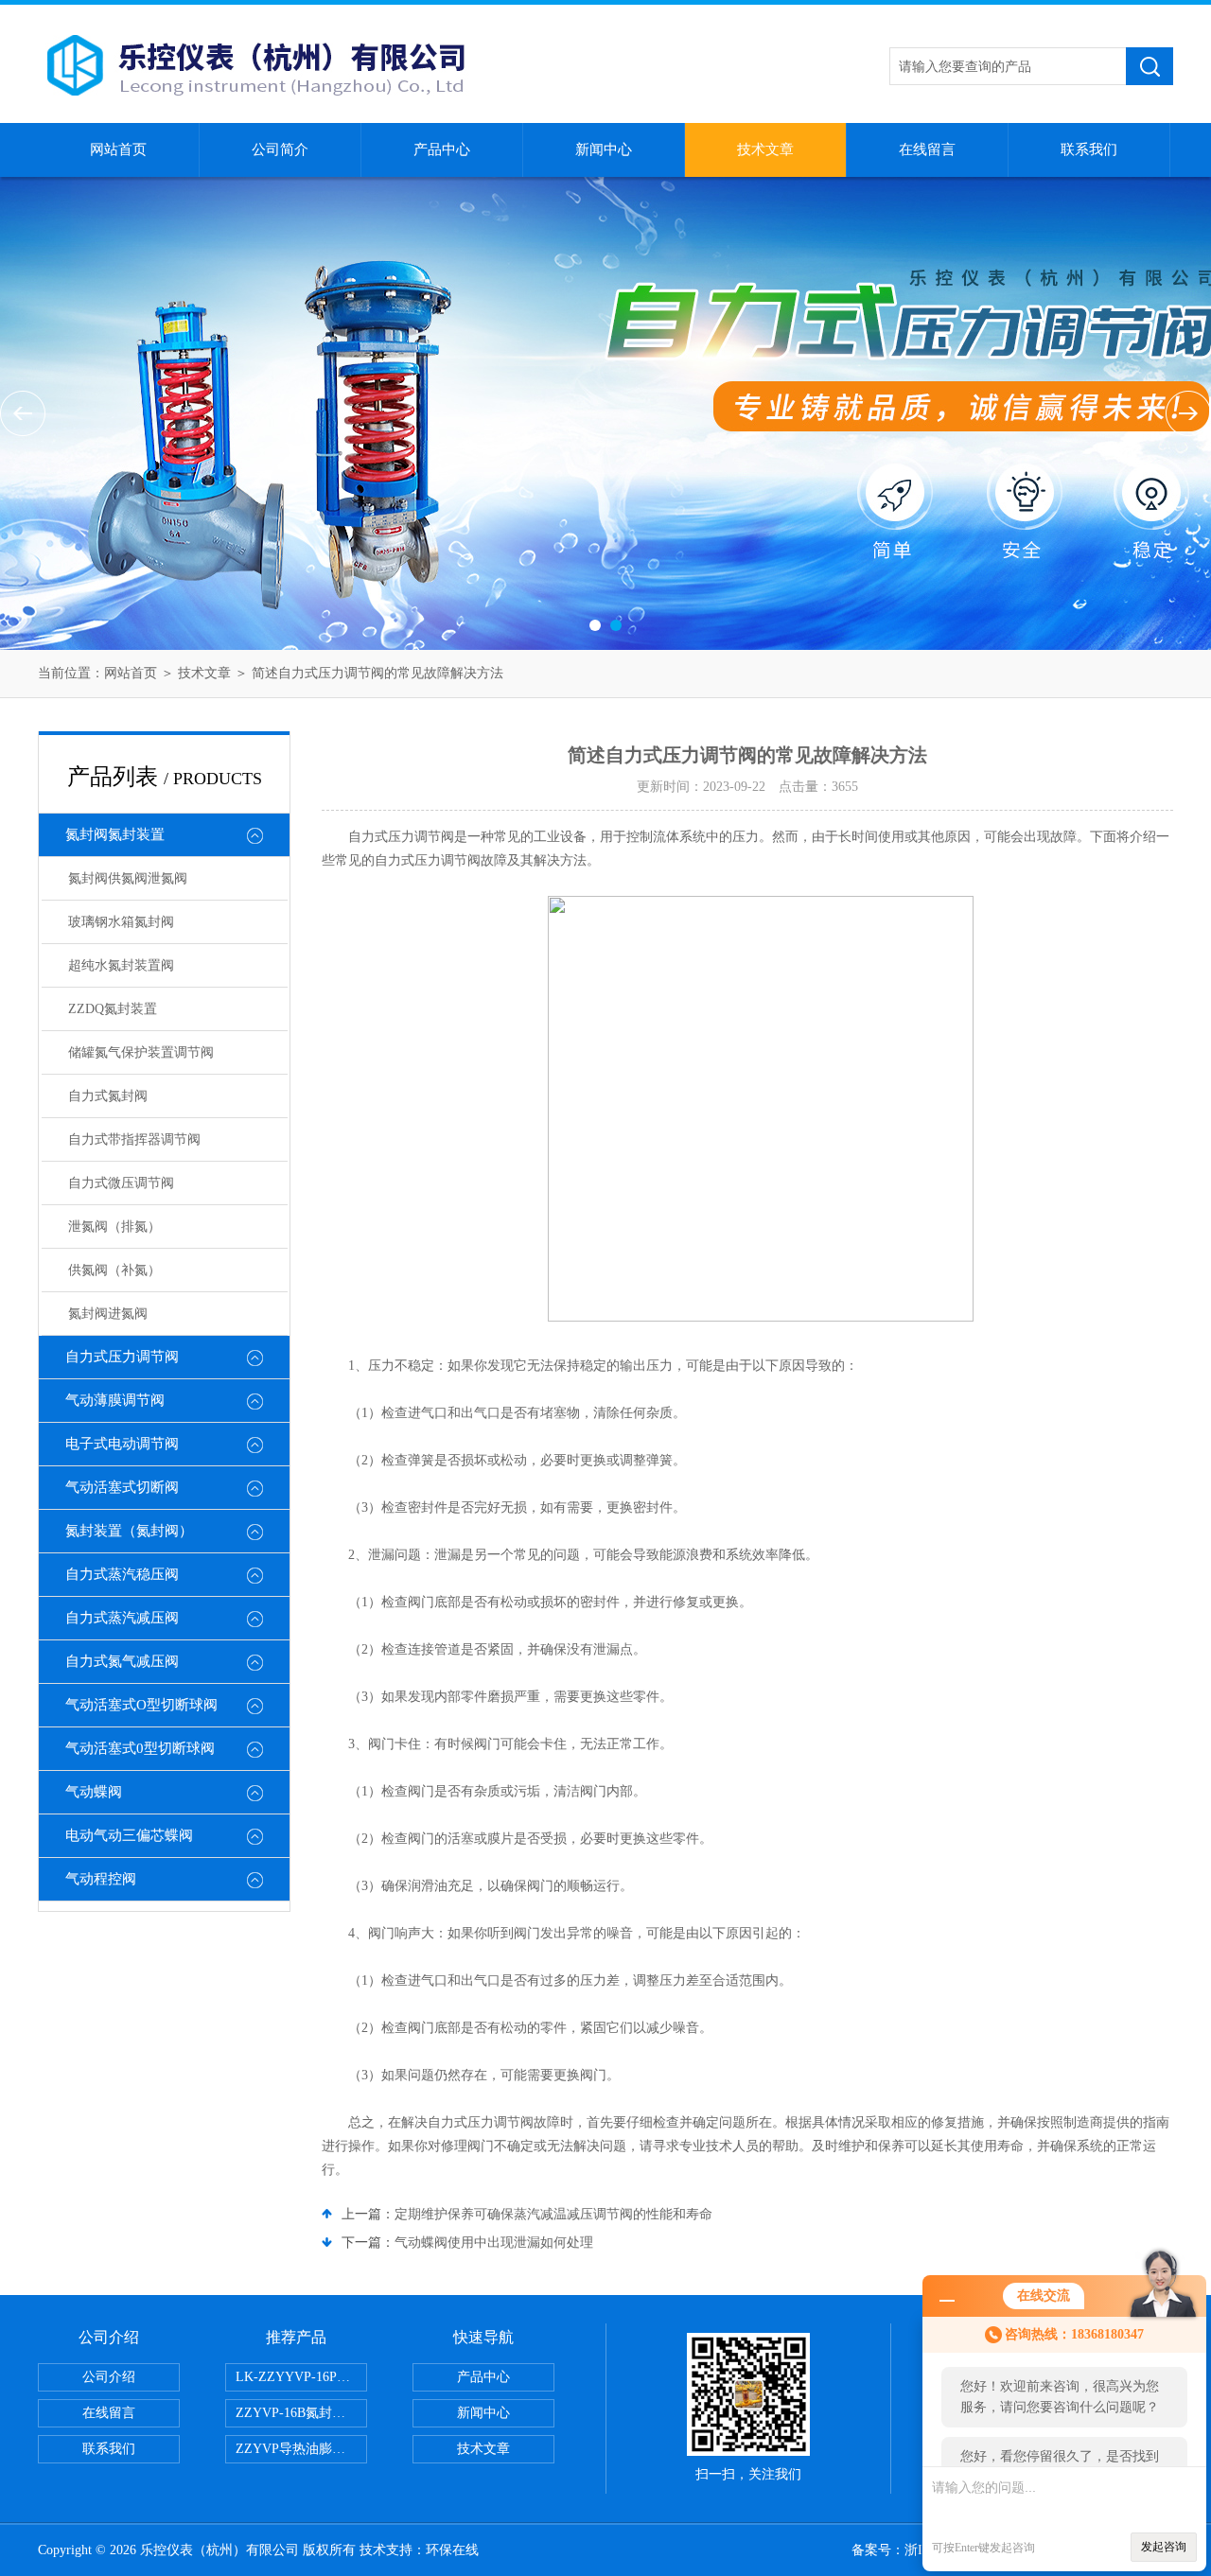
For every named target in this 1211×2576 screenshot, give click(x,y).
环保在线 (452, 2550)
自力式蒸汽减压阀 (122, 1618)
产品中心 (442, 149)
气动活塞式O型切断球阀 (141, 1705)
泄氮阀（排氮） (114, 1227)
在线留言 (927, 149)
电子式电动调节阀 (122, 1444)
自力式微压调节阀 (121, 1183)
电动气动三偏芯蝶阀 (129, 1835)
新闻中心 (604, 149)
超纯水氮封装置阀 (121, 965)
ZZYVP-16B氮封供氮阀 (301, 2413)
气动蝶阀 (94, 1792)
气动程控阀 (101, 1879)
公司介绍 (109, 2377)
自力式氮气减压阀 (122, 1661)
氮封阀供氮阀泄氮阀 (128, 878)
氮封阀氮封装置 (115, 834)
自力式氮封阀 (108, 1096)
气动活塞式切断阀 (122, 1487)
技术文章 (765, 149)
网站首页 (118, 149)
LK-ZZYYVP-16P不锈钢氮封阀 (301, 2377)
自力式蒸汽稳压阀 (122, 1574)
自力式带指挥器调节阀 (134, 1139)
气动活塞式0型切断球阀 (140, 1748)
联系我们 (1089, 149)
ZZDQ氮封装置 (113, 1009)
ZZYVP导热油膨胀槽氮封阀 (301, 2449)
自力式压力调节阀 (122, 1357)
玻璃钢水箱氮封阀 (121, 922)
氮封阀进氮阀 (108, 1314)
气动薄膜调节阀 (115, 1400)
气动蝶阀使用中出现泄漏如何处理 (494, 2243)
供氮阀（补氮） (114, 1270)
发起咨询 (1164, 2547)
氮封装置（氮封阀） (129, 1531)
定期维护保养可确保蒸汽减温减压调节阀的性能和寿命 (553, 2214)
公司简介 (280, 149)
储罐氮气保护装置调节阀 (141, 1052)
